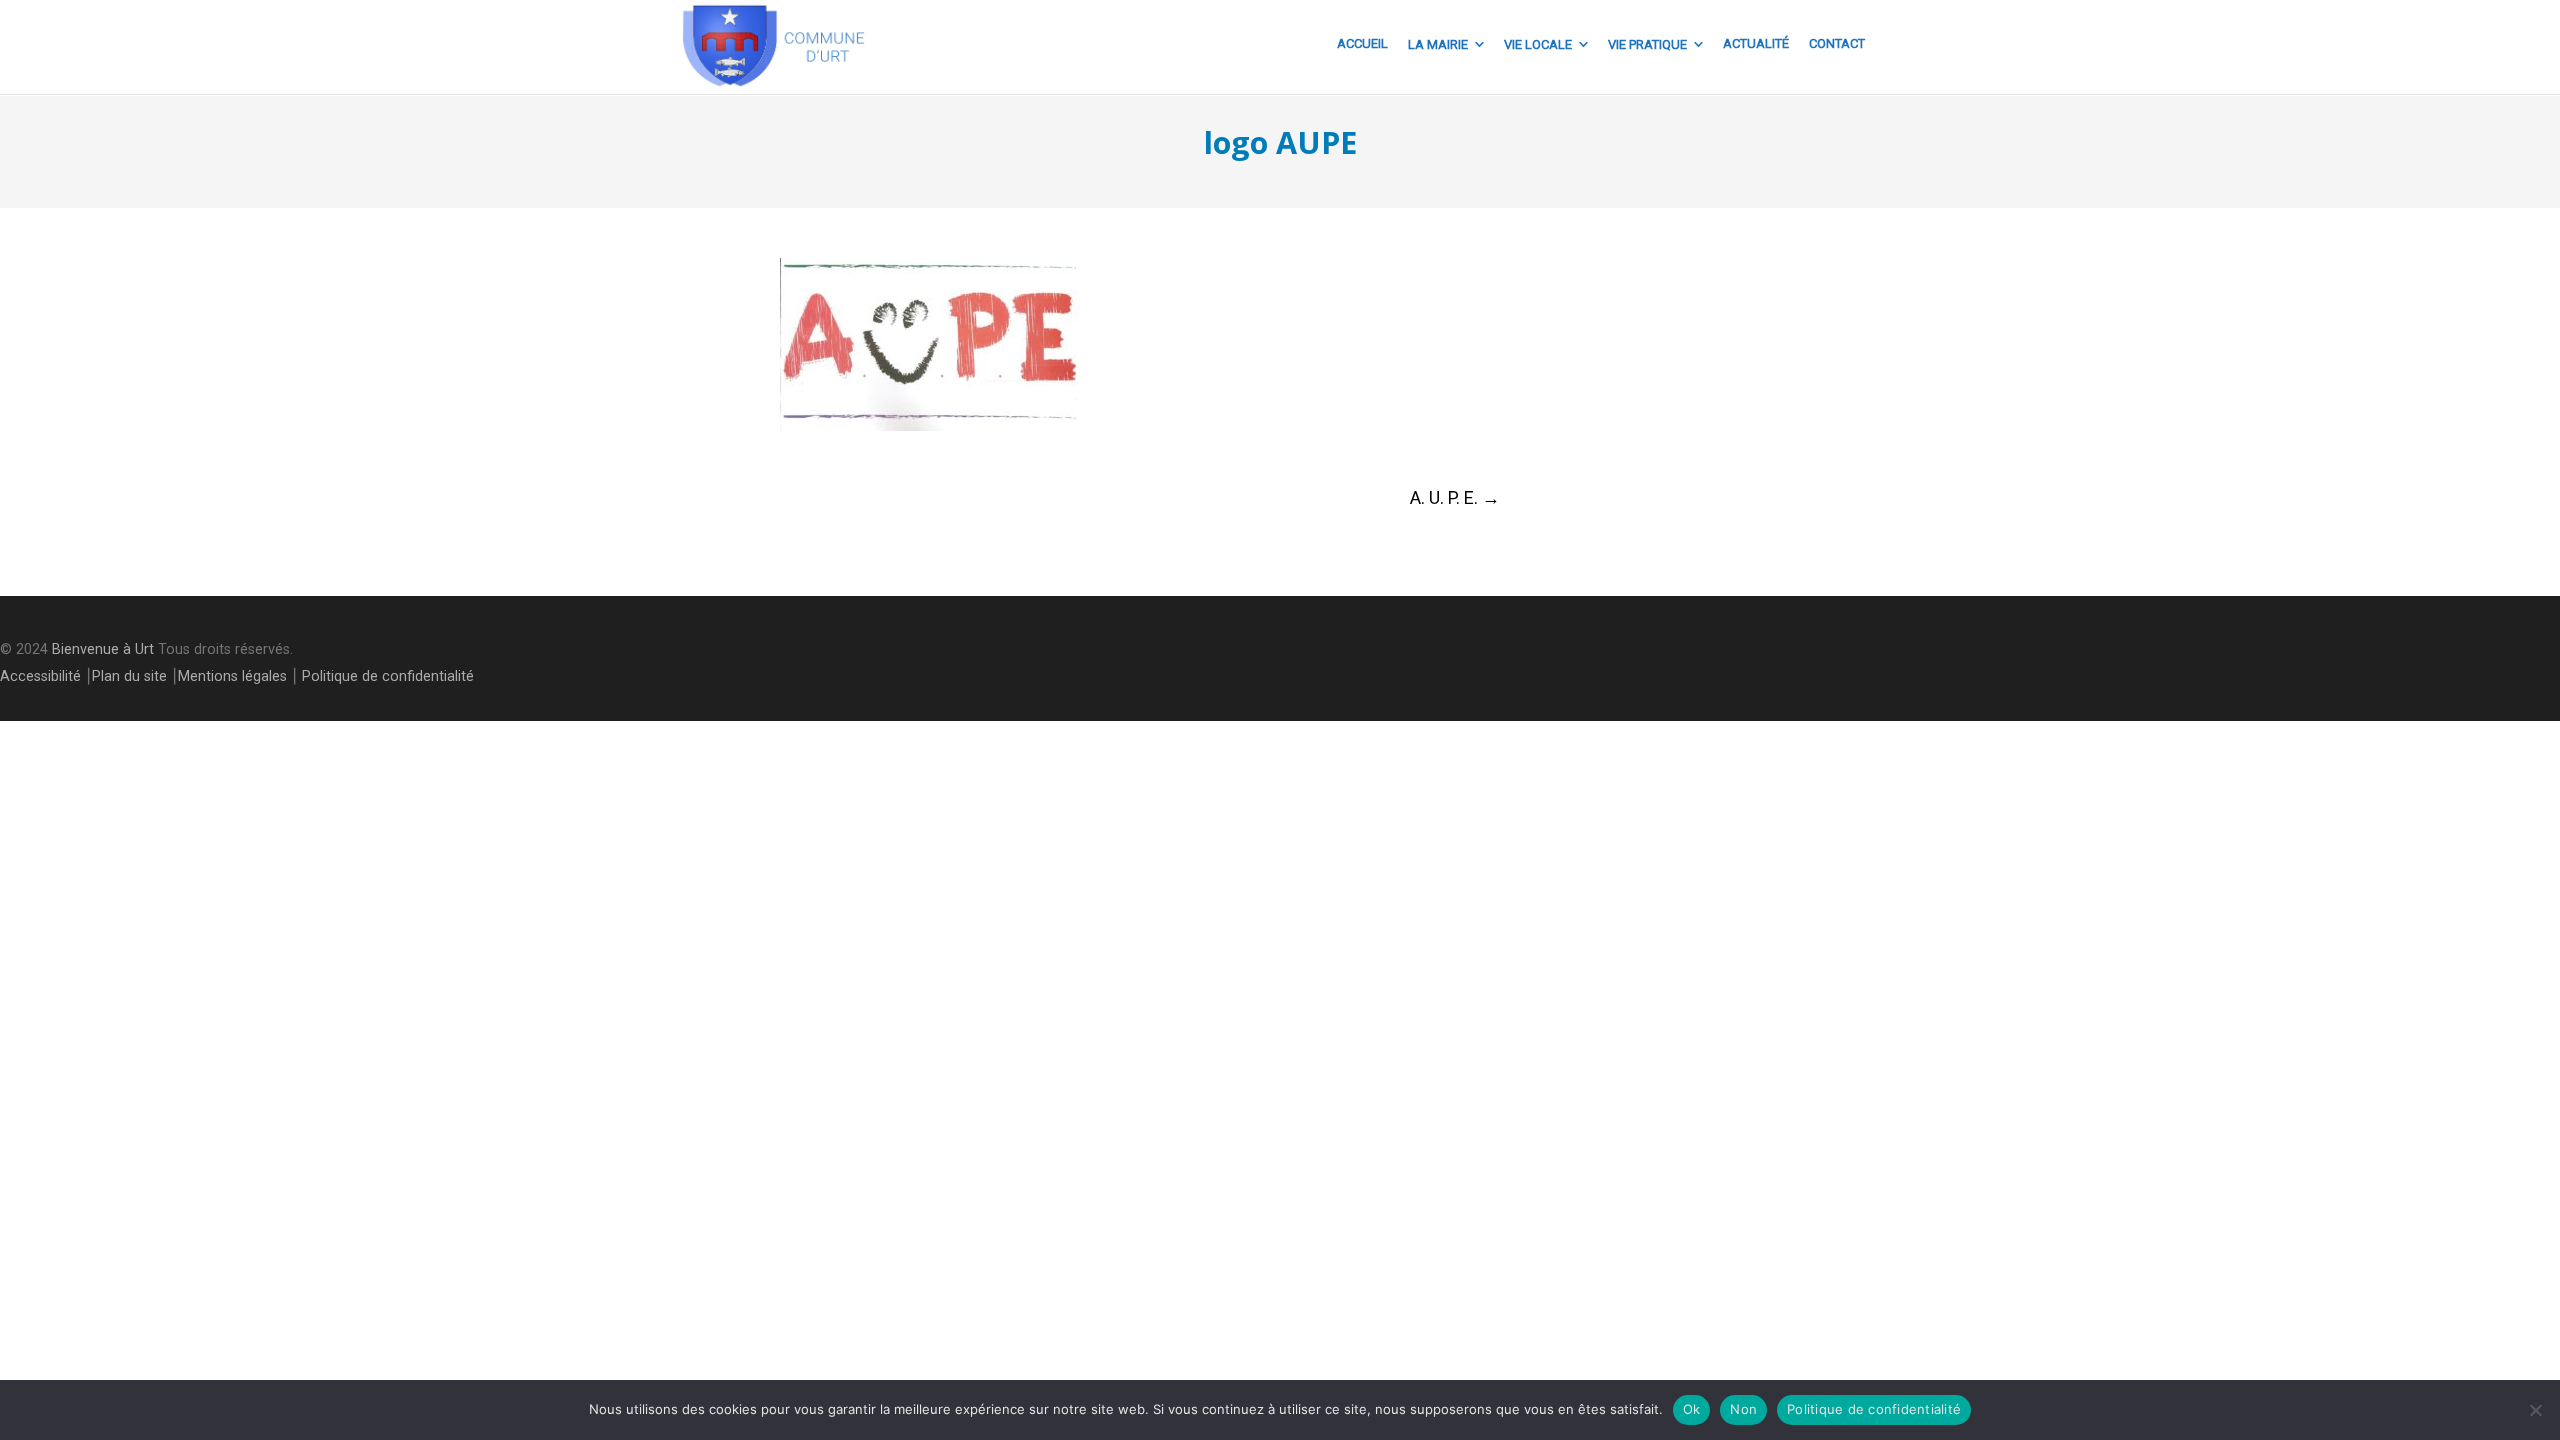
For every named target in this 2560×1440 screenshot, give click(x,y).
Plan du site (129, 676)
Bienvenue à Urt (103, 649)
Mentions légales (232, 676)
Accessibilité (40, 676)
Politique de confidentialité (388, 676)
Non (1743, 1409)
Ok (1692, 1409)
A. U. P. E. (1455, 497)
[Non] (2535, 1410)
